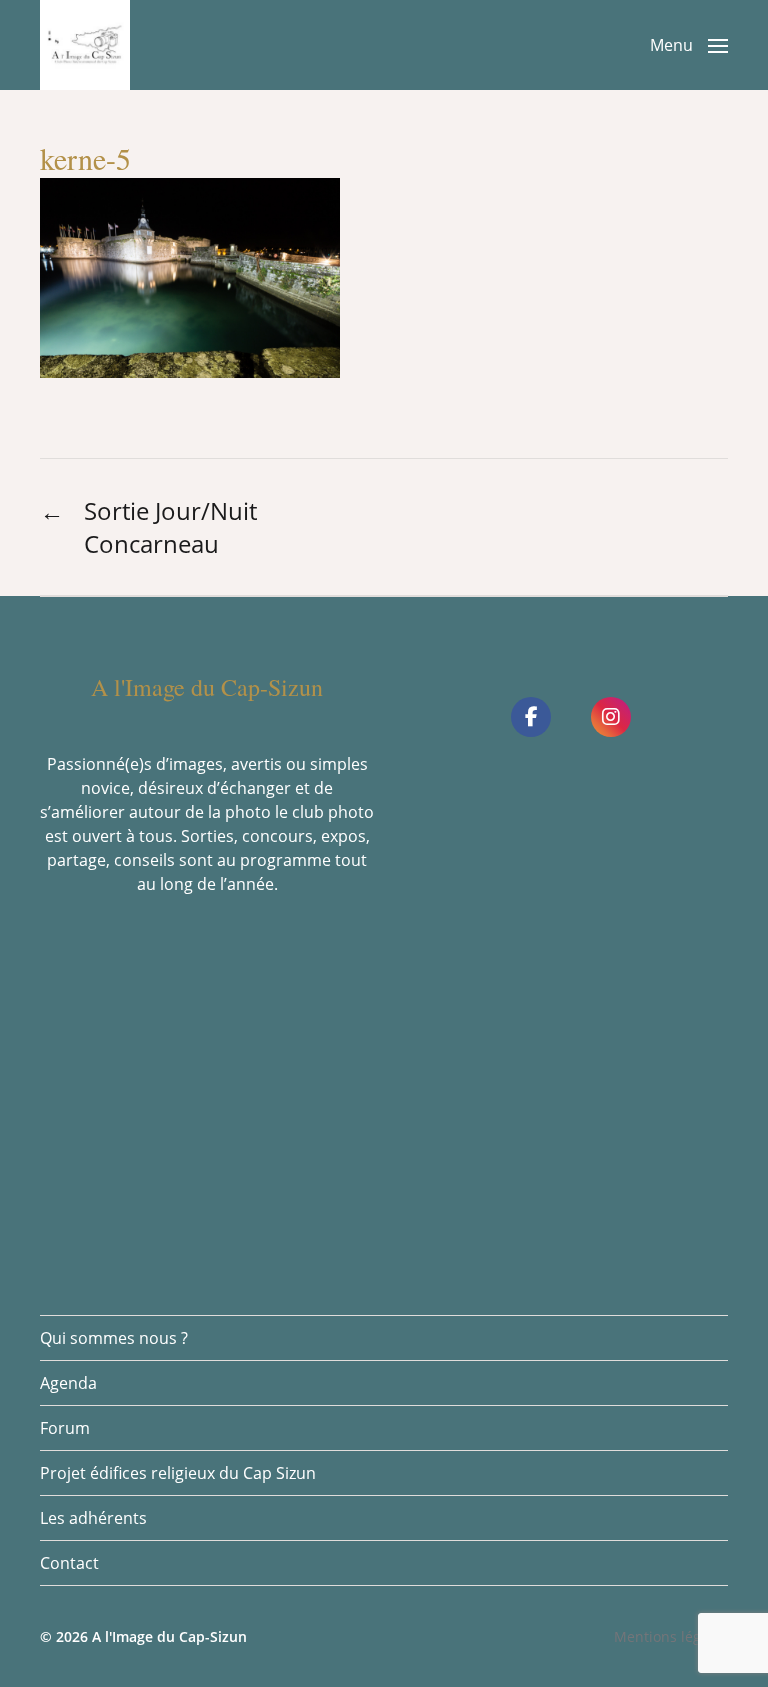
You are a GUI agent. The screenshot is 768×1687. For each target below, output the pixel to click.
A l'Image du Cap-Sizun (169, 1636)
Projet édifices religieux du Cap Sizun (178, 1473)
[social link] (531, 717)
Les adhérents (93, 1518)
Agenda (68, 1383)
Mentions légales (671, 1636)
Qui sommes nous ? (114, 1338)
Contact (69, 1563)
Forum (65, 1428)
